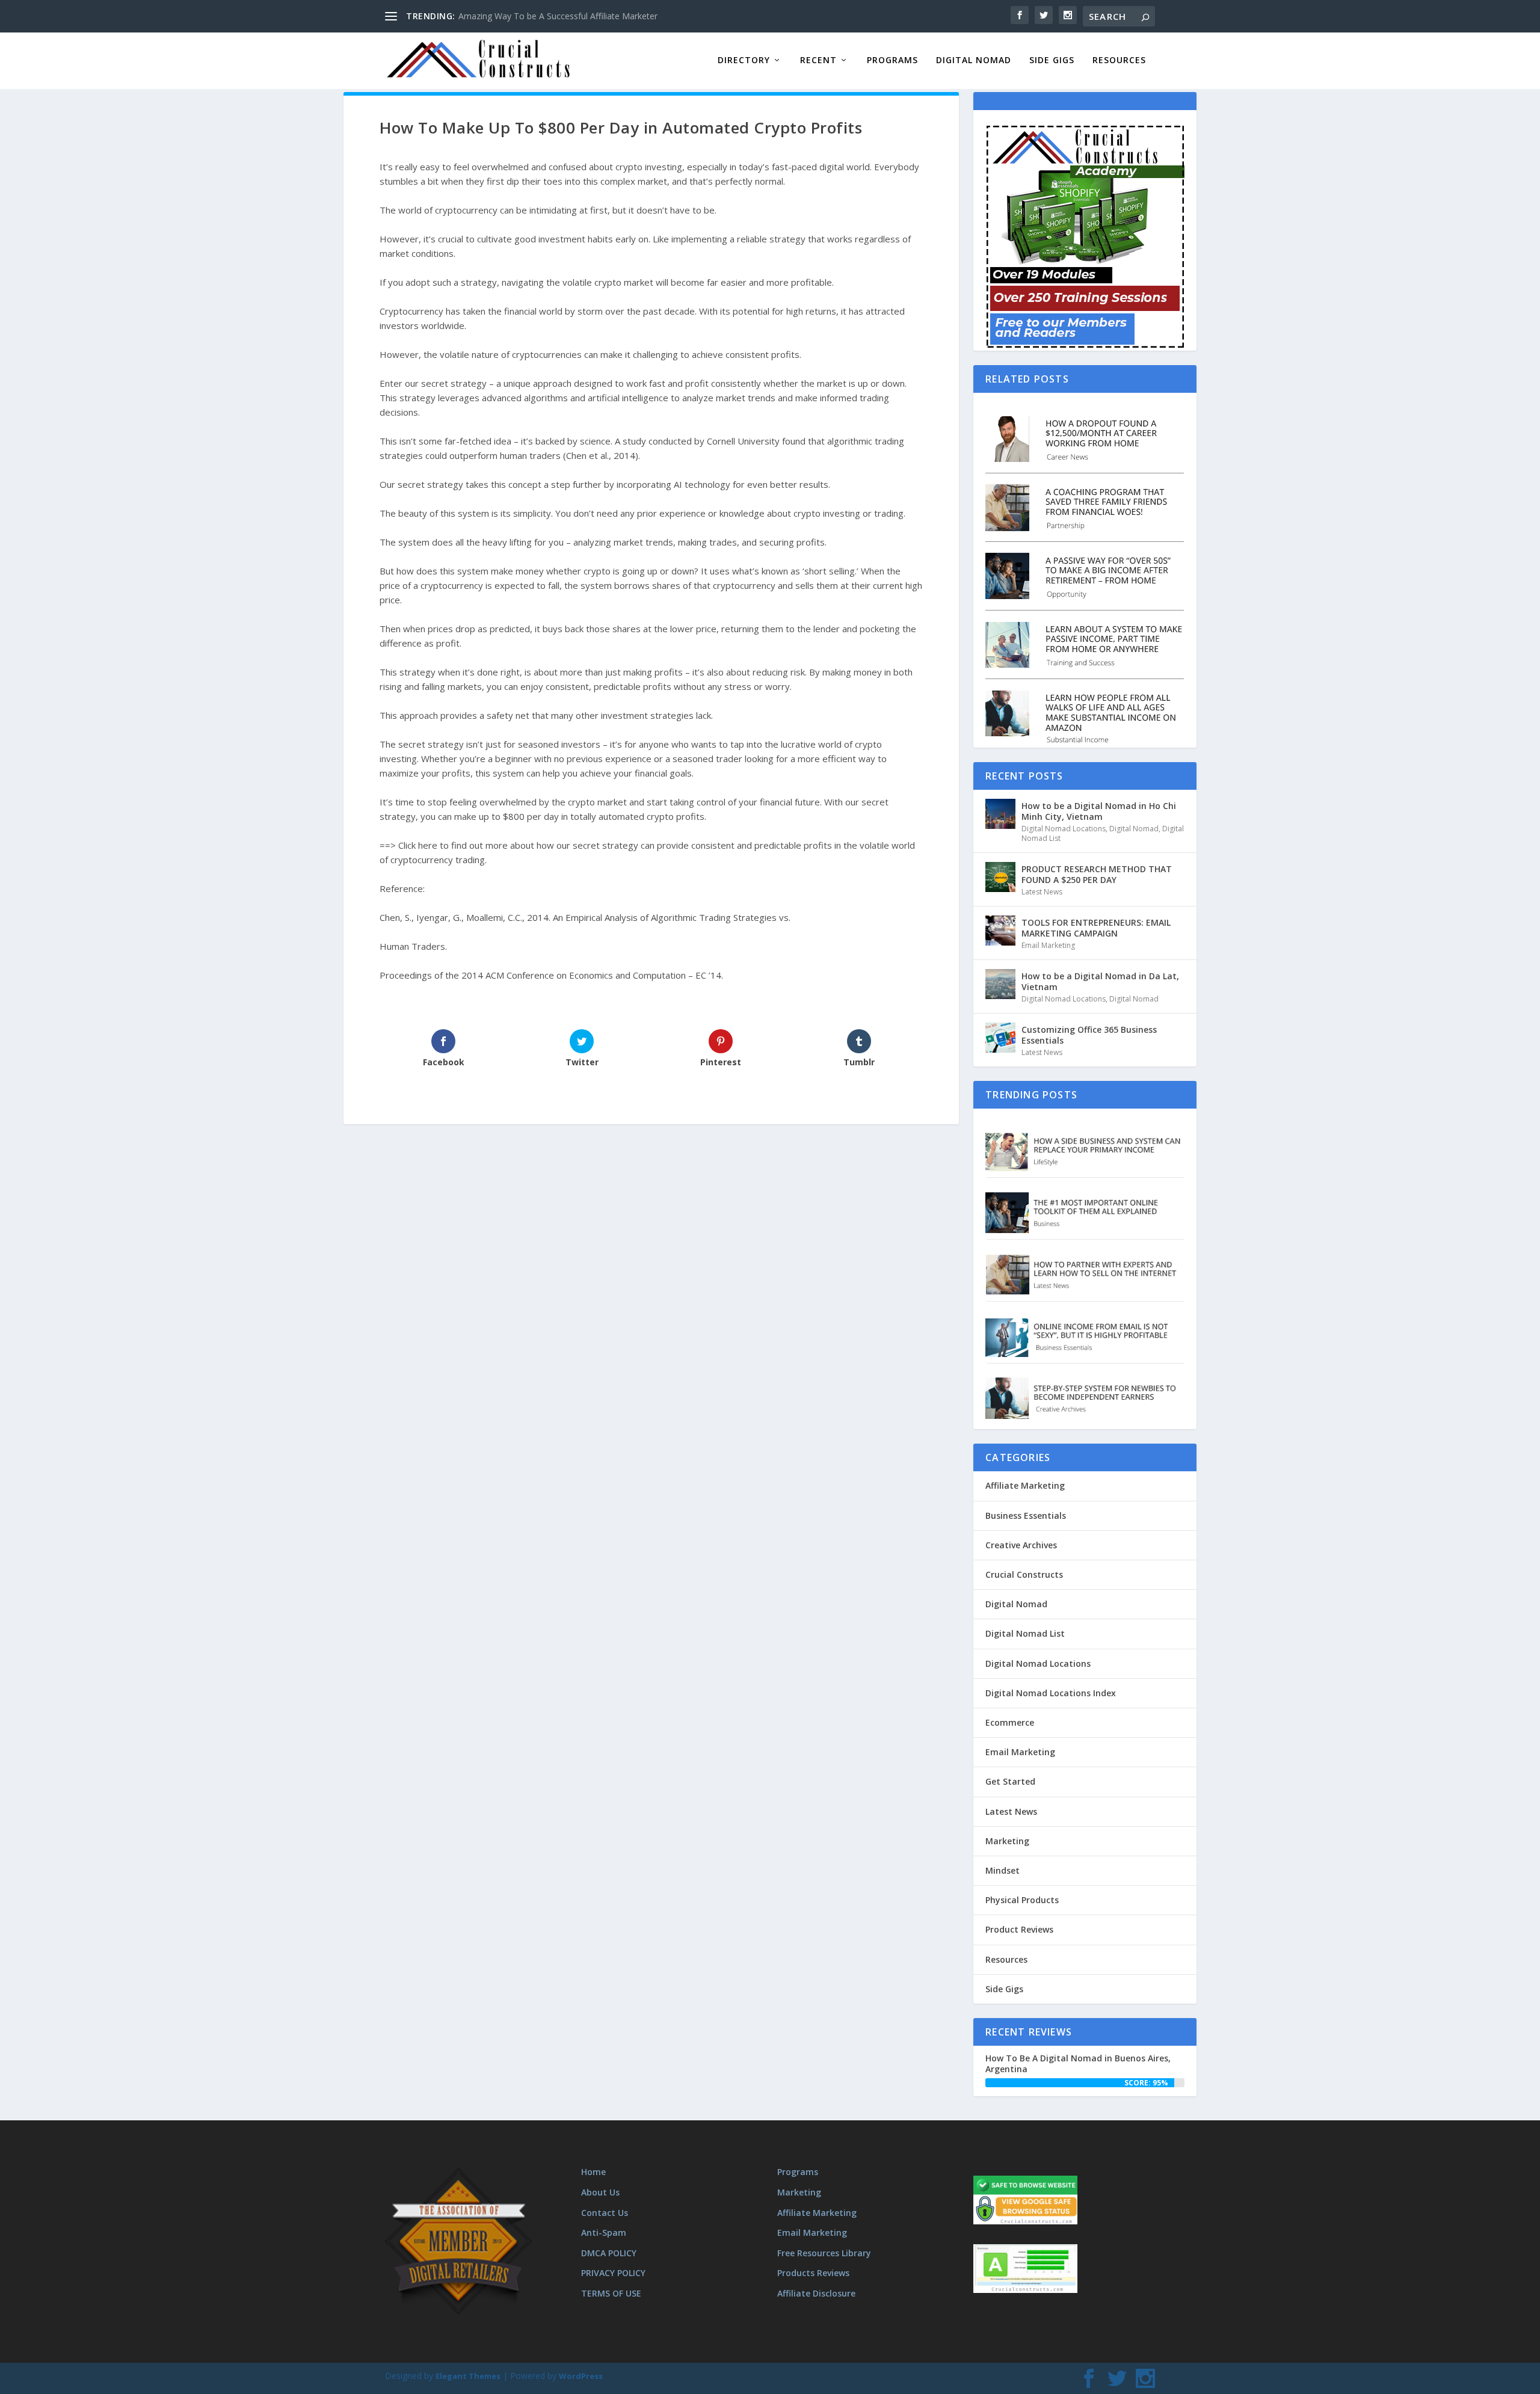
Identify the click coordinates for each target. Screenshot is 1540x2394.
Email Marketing (1048, 945)
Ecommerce (1010, 1722)
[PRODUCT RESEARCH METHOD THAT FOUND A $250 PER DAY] (1000, 877)
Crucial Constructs (1024, 1574)
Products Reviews (813, 2273)
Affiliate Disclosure (816, 2293)
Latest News (1042, 892)
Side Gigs (1052, 60)
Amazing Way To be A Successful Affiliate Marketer (558, 16)
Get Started (1010, 1781)
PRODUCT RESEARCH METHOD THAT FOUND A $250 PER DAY (1097, 874)
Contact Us (605, 2213)
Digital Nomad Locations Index (1051, 1693)
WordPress (581, 2376)
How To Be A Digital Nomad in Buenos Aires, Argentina (1078, 2063)
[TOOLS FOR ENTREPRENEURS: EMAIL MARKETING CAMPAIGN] (1000, 931)
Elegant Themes (468, 2376)
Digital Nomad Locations (1064, 829)
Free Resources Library (824, 2253)
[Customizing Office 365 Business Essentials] (1000, 1038)
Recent (818, 60)
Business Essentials (1026, 1515)
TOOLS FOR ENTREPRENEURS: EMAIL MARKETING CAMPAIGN (1096, 928)
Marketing (1007, 1841)
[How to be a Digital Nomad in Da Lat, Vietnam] (1000, 984)
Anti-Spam (604, 2232)
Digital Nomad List (1025, 1633)
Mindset (1003, 1870)
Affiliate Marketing (1025, 1485)
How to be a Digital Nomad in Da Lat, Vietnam (1100, 981)
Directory (744, 60)
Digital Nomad (974, 60)
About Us (600, 2192)
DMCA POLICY (609, 2253)
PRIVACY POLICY (613, 2273)
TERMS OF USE (611, 2293)
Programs (892, 60)
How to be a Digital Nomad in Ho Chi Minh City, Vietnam (1099, 811)
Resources (1119, 60)
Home (593, 2172)
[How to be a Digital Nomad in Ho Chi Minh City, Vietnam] (1000, 814)
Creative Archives (1021, 1545)
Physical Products (1022, 1900)
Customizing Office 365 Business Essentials (1089, 1035)
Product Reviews (1019, 1929)
